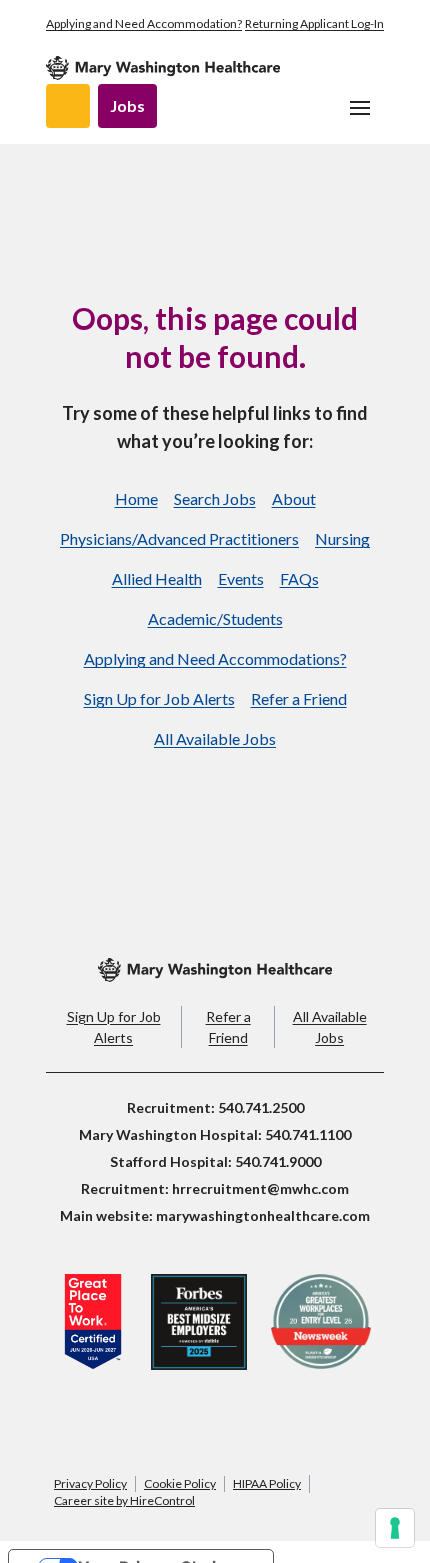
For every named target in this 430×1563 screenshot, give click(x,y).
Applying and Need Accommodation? (144, 23)
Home (136, 498)
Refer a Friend (299, 698)
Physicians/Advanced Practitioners (179, 538)
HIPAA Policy (267, 1483)
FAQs (299, 578)
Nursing (342, 538)
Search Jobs (215, 498)
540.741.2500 (261, 1107)
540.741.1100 (308, 1134)
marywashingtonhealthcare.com (263, 1215)
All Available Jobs (215, 738)
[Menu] (360, 108)
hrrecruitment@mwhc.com (260, 1188)
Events (241, 578)
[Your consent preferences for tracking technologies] (395, 1528)
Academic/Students (215, 618)
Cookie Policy (180, 1483)
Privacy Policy (90, 1483)
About (294, 498)
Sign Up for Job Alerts (159, 698)
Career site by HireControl (124, 1500)
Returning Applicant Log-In (314, 23)
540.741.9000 (278, 1161)
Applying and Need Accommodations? (215, 658)
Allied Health (157, 578)
